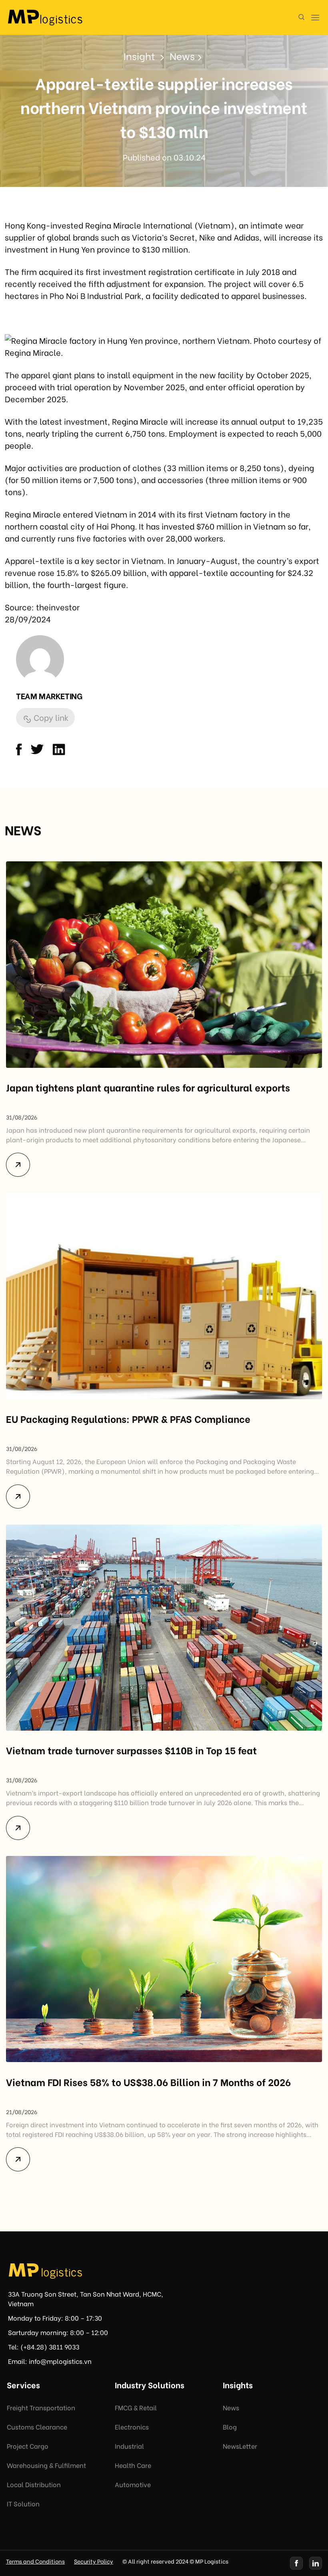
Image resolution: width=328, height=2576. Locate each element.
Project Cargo (28, 2446)
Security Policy (94, 2561)
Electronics (132, 2427)
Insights (238, 2384)
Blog (230, 2427)
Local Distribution (34, 2484)
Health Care (133, 2465)
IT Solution (23, 2503)
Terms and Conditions (35, 2561)
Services (23, 2384)
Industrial (129, 2446)
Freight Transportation (41, 2407)
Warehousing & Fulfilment (46, 2465)
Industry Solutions (150, 2384)
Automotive (133, 2484)
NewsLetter (240, 2446)
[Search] (301, 17)
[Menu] (315, 17)
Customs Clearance (37, 2427)
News (231, 2407)
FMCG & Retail (136, 2407)
